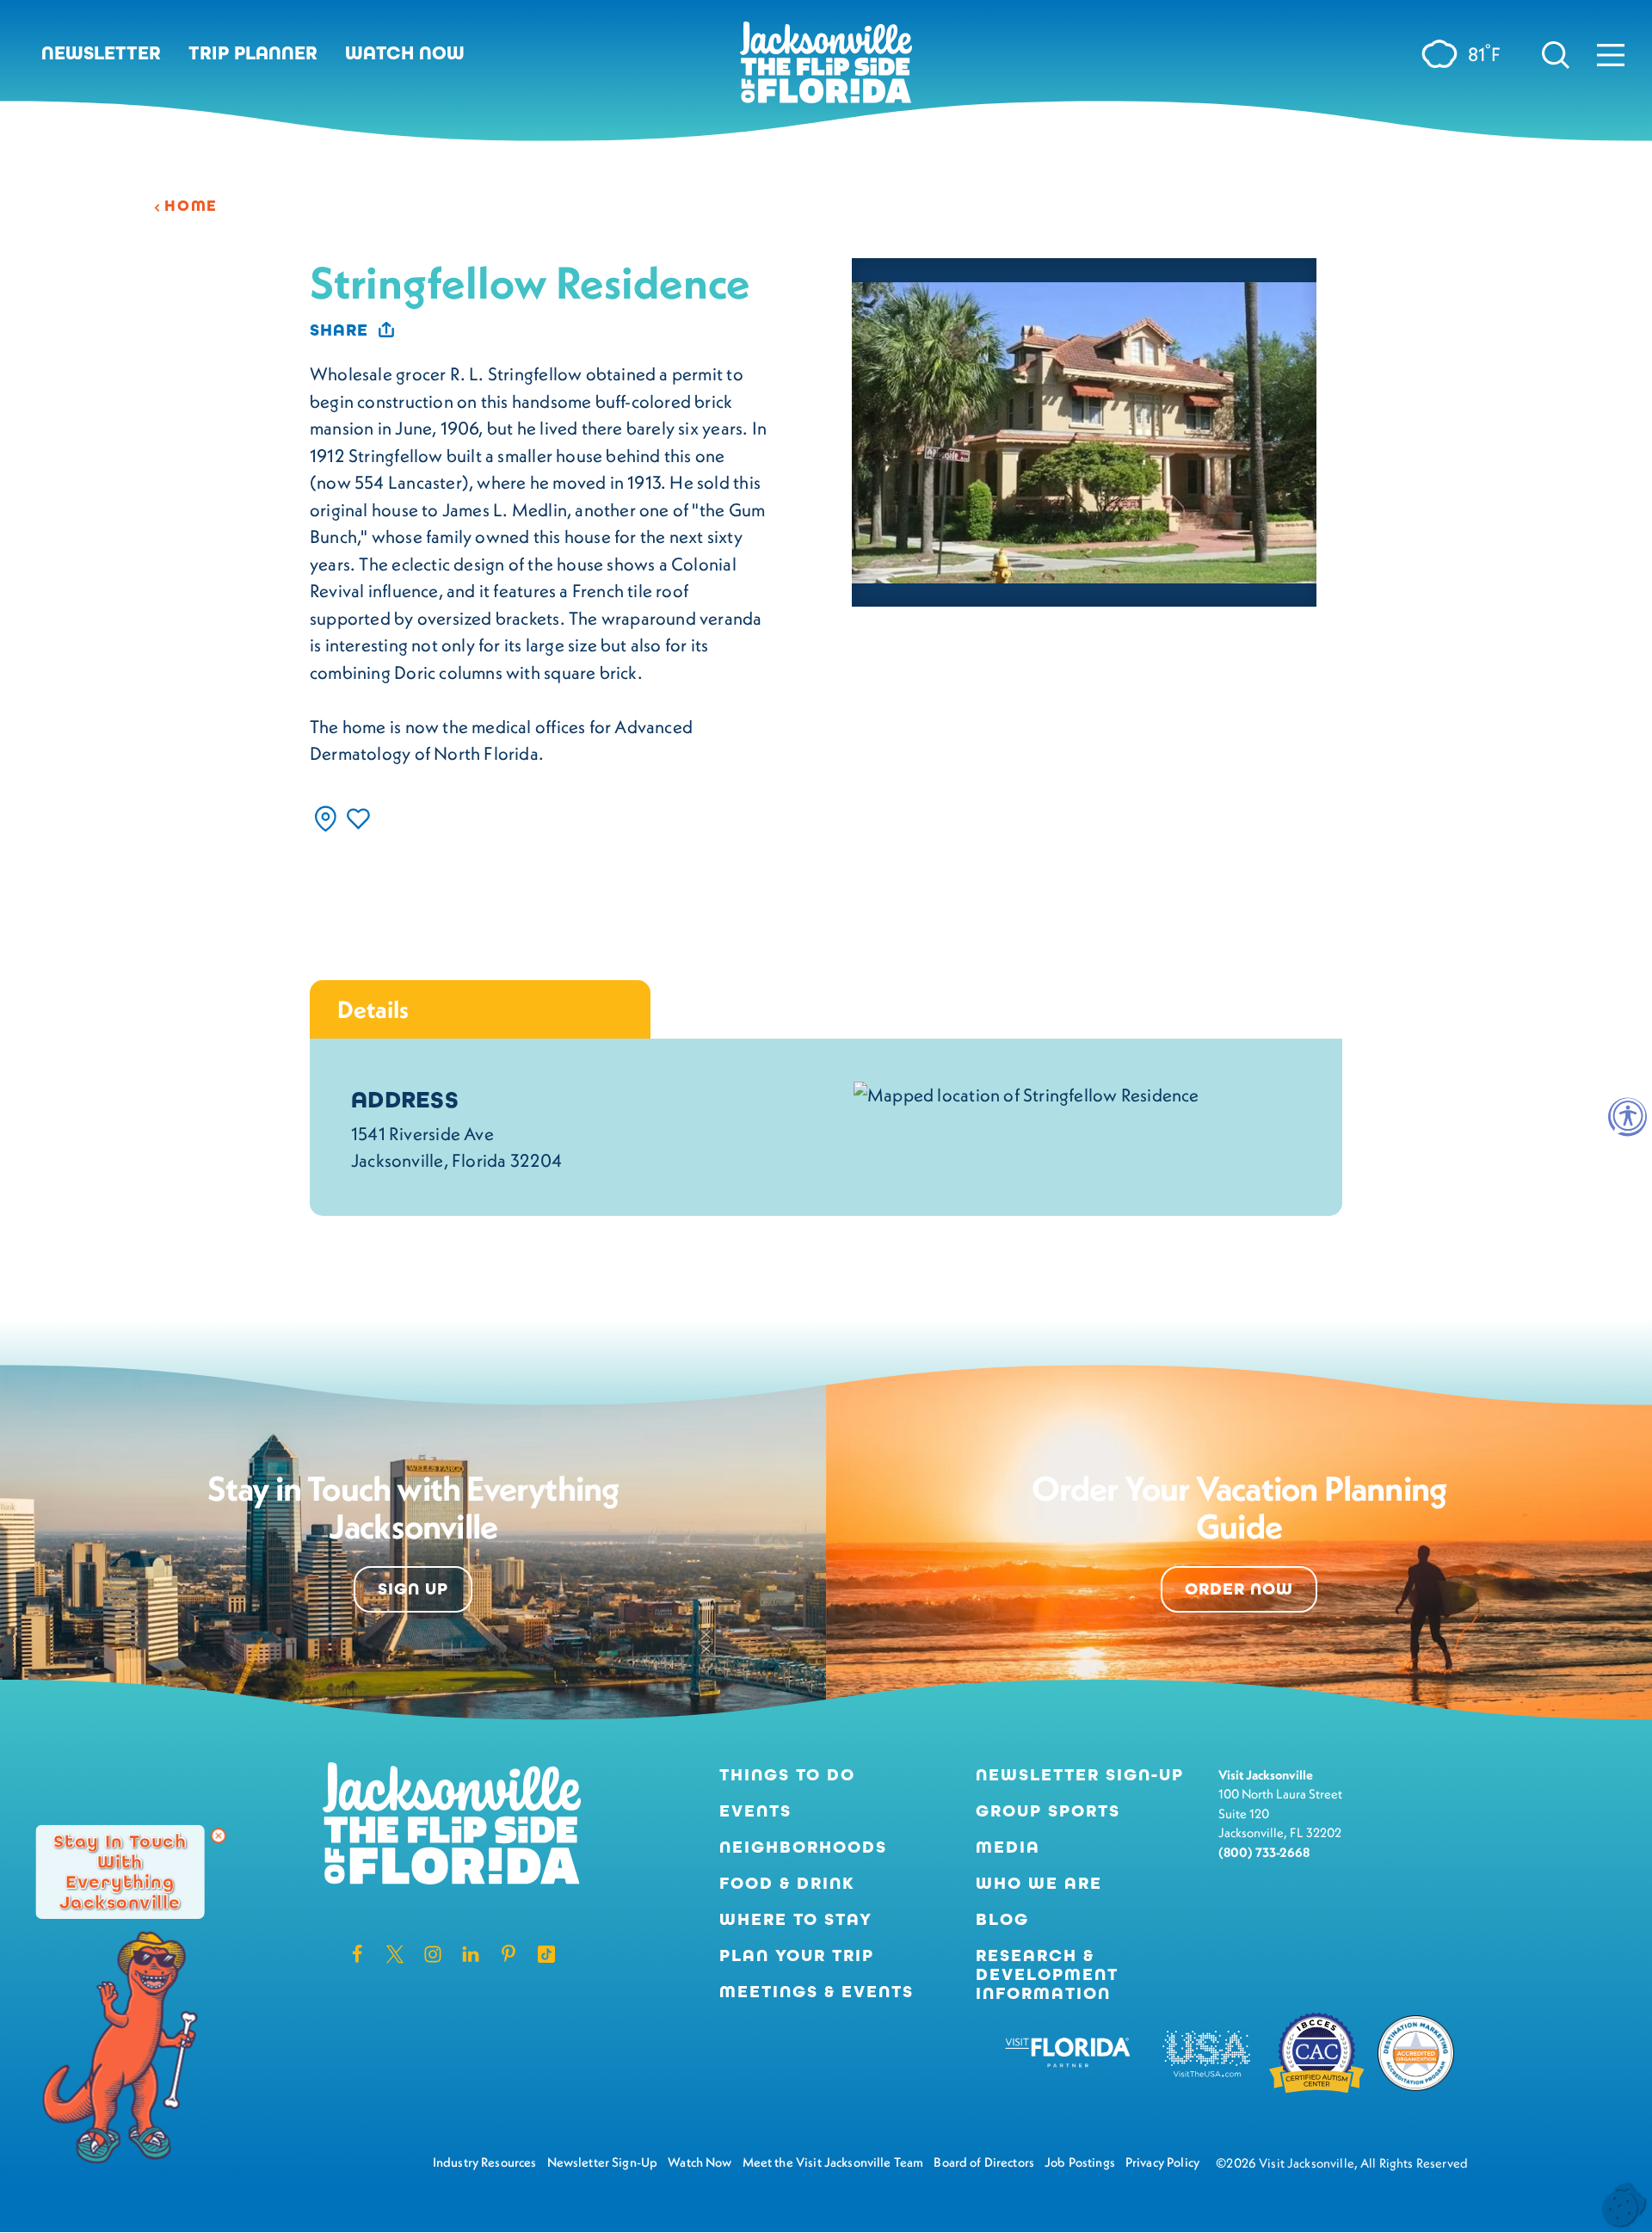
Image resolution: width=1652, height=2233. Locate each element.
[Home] (826, 69)
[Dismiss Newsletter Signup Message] (219, 1835)
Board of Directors (984, 2162)
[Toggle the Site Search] (1556, 53)
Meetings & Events (817, 1992)
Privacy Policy (1162, 2162)
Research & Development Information (1047, 1975)
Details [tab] (373, 1009)
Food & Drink (787, 1884)
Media (1008, 1847)
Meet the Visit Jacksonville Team (833, 2162)
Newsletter (101, 53)
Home (191, 206)
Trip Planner (253, 53)
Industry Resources (485, 2162)
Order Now (1239, 1589)
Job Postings (1080, 2162)
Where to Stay (796, 1919)
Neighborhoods (803, 1847)
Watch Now (405, 53)
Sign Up (413, 1589)
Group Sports (1048, 1811)
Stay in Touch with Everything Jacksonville (120, 1871)
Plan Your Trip (797, 1956)
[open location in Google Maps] (1026, 1093)
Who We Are (1039, 1884)
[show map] (326, 819)
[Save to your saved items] (358, 819)
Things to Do (787, 1775)
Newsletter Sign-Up (1080, 1775)
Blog (1002, 1919)
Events (755, 1811)
